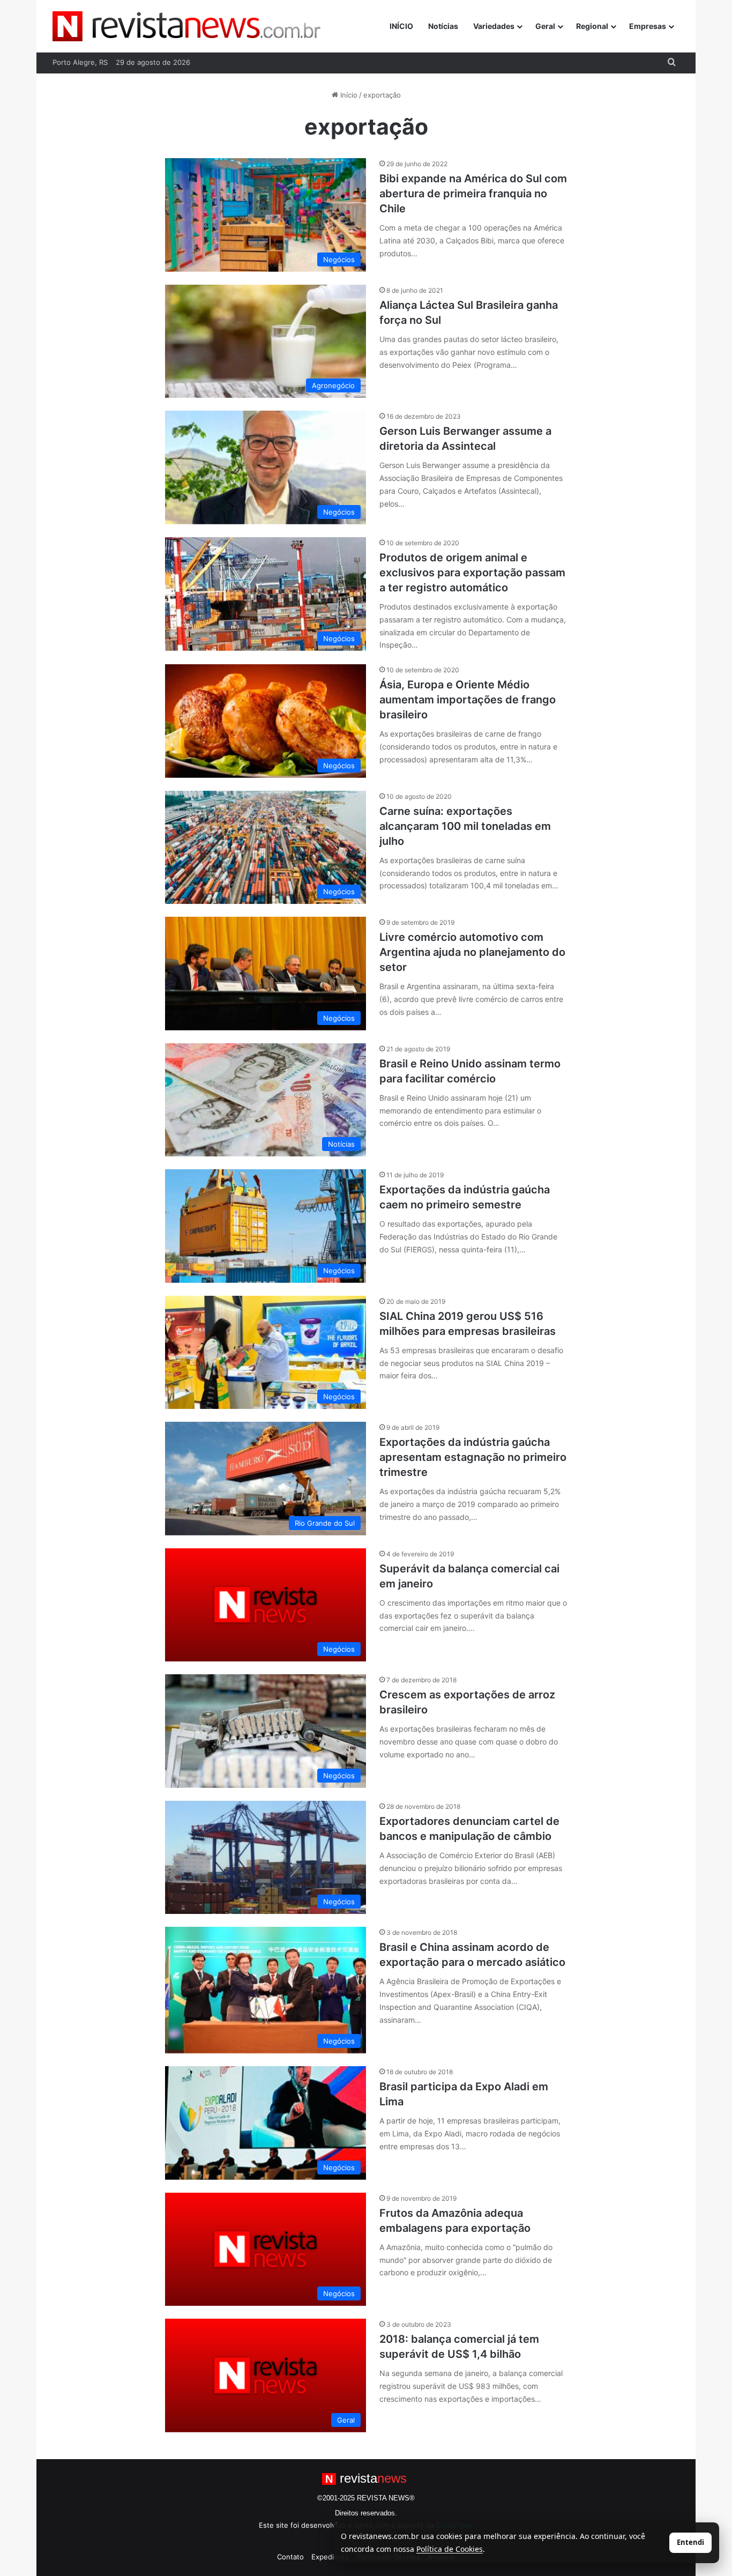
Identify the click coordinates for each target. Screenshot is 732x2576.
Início (348, 95)
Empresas (648, 26)
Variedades (494, 26)
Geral (545, 26)
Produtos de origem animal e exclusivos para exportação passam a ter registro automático (472, 573)
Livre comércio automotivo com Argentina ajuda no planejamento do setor (472, 952)
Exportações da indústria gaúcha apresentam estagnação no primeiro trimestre (473, 1457)
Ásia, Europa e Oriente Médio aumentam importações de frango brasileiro (468, 700)
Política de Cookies (450, 2549)
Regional (592, 26)
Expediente (330, 2557)
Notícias (443, 26)
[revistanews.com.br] (186, 26)
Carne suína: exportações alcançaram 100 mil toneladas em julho (465, 826)
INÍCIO (401, 26)
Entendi (690, 2542)
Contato (290, 2557)
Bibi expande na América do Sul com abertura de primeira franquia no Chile (473, 194)
